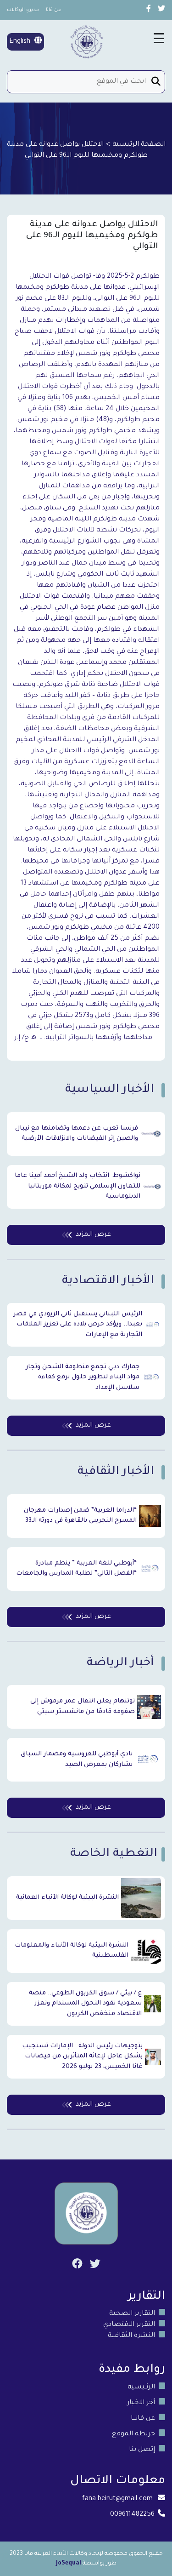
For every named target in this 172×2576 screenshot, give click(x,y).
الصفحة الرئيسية (139, 145)
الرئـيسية (141, 2388)
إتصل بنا (142, 2450)
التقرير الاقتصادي (129, 2325)
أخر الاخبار (141, 2403)
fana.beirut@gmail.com (117, 2499)
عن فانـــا (143, 2419)
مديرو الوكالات (23, 10)
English (21, 42)
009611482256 (132, 2515)
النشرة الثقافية (131, 2336)
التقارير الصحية (132, 2314)
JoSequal (69, 2564)
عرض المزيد (93, 1235)
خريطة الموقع (133, 2434)
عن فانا (54, 10)
